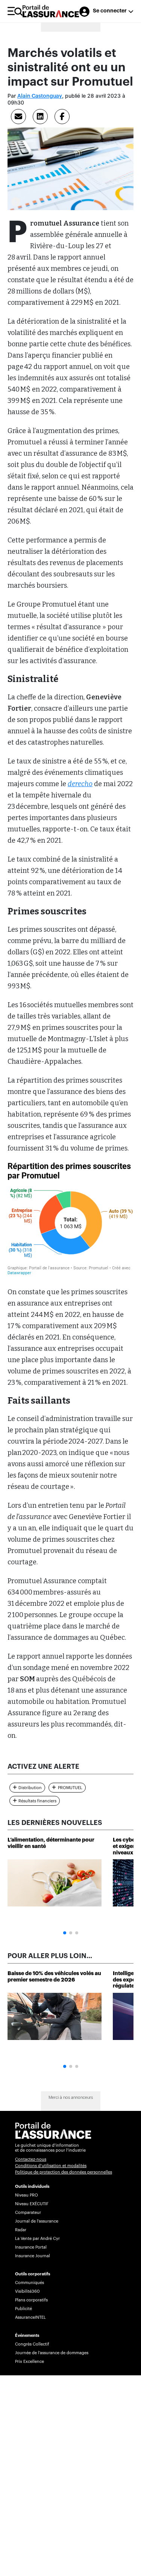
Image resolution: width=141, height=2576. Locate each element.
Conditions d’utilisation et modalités (51, 2166)
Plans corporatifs (31, 2300)
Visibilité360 (27, 2291)
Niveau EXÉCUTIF (32, 2204)
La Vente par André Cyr (37, 2239)
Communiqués (30, 2283)
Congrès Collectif (32, 2344)
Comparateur (28, 2213)
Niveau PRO (27, 2195)
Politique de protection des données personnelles (64, 2172)
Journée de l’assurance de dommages (52, 2353)
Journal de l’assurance (37, 2221)
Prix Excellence (30, 2362)
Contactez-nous (31, 2159)
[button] (65, 1933)
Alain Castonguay (40, 96)
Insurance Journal (33, 2256)
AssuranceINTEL (30, 2317)
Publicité (23, 2309)
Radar (21, 2230)
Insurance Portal (31, 2247)
